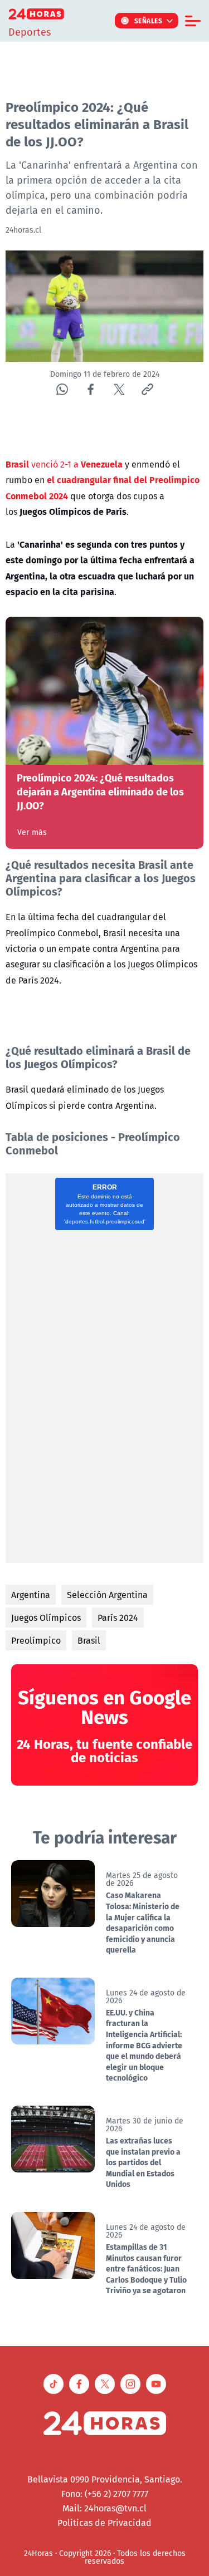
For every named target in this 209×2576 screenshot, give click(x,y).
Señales (149, 21)
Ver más (32, 832)
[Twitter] (119, 389)
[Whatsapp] (62, 389)
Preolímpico (36, 1640)
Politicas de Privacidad (104, 2523)
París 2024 (118, 1618)
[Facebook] (91, 389)
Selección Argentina (107, 1595)
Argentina (31, 1595)
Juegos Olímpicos (46, 1618)
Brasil (89, 1640)
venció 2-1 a (64, 464)
